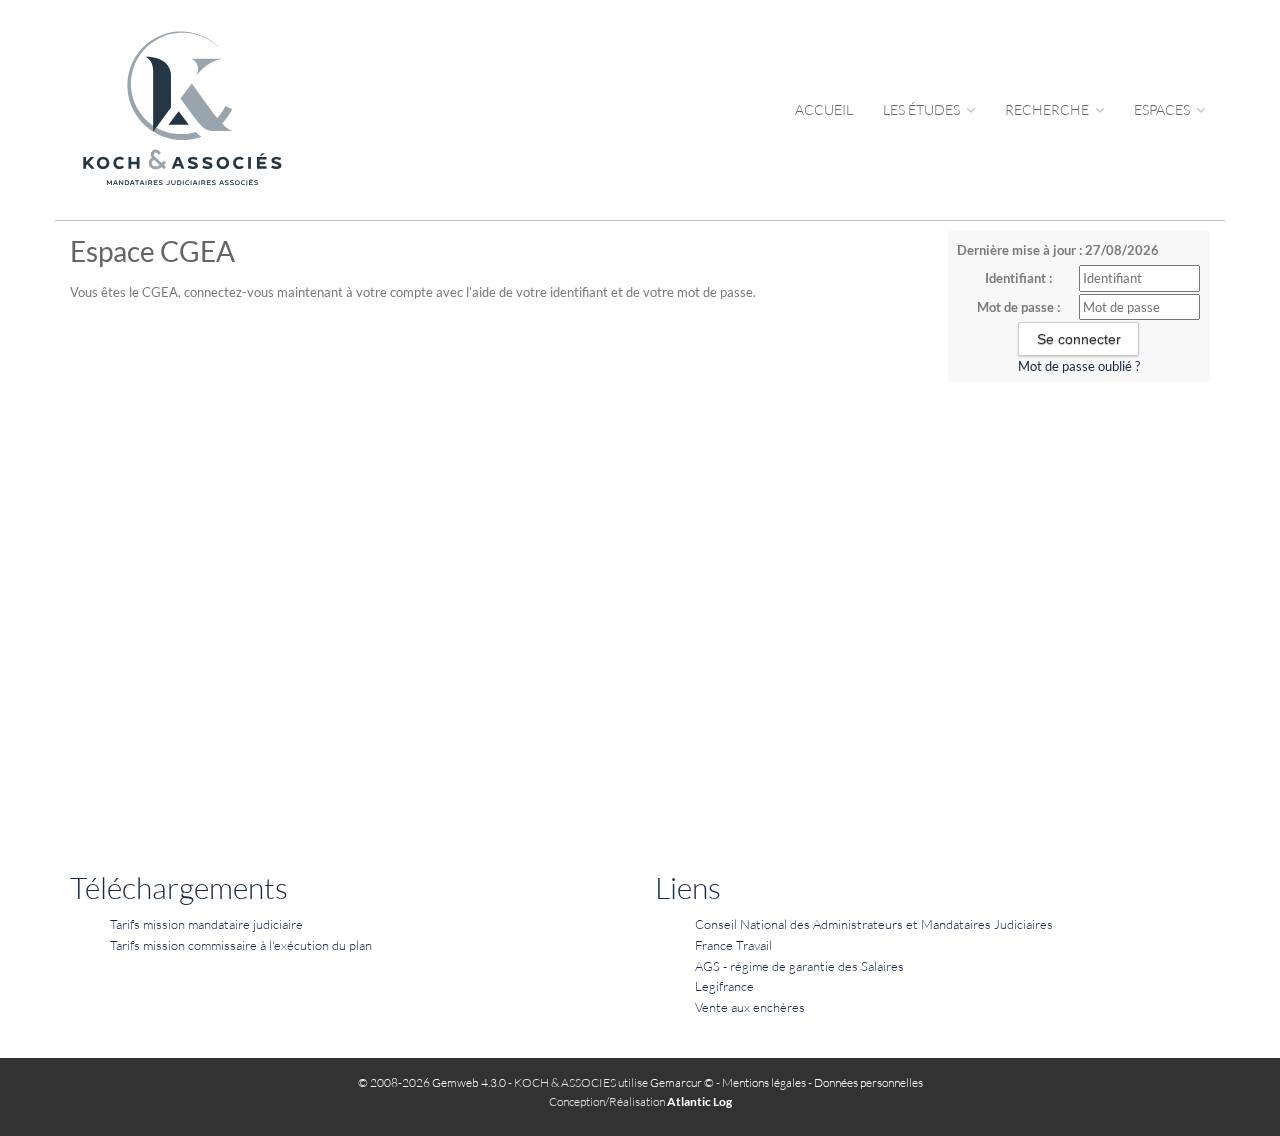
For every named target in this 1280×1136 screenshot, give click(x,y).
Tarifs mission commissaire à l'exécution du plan (241, 945)
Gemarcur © (682, 1082)
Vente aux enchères (750, 1007)
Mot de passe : (1018, 307)
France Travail (733, 945)
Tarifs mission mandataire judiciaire (206, 924)
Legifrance (724, 986)
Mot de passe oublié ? (1079, 366)
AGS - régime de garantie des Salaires (799, 966)
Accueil (824, 109)
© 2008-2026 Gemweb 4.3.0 (432, 1082)
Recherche (1048, 109)
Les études (923, 109)
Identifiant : (1018, 278)
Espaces (1163, 109)
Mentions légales (764, 1082)
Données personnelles (868, 1082)
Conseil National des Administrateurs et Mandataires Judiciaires (874, 924)
